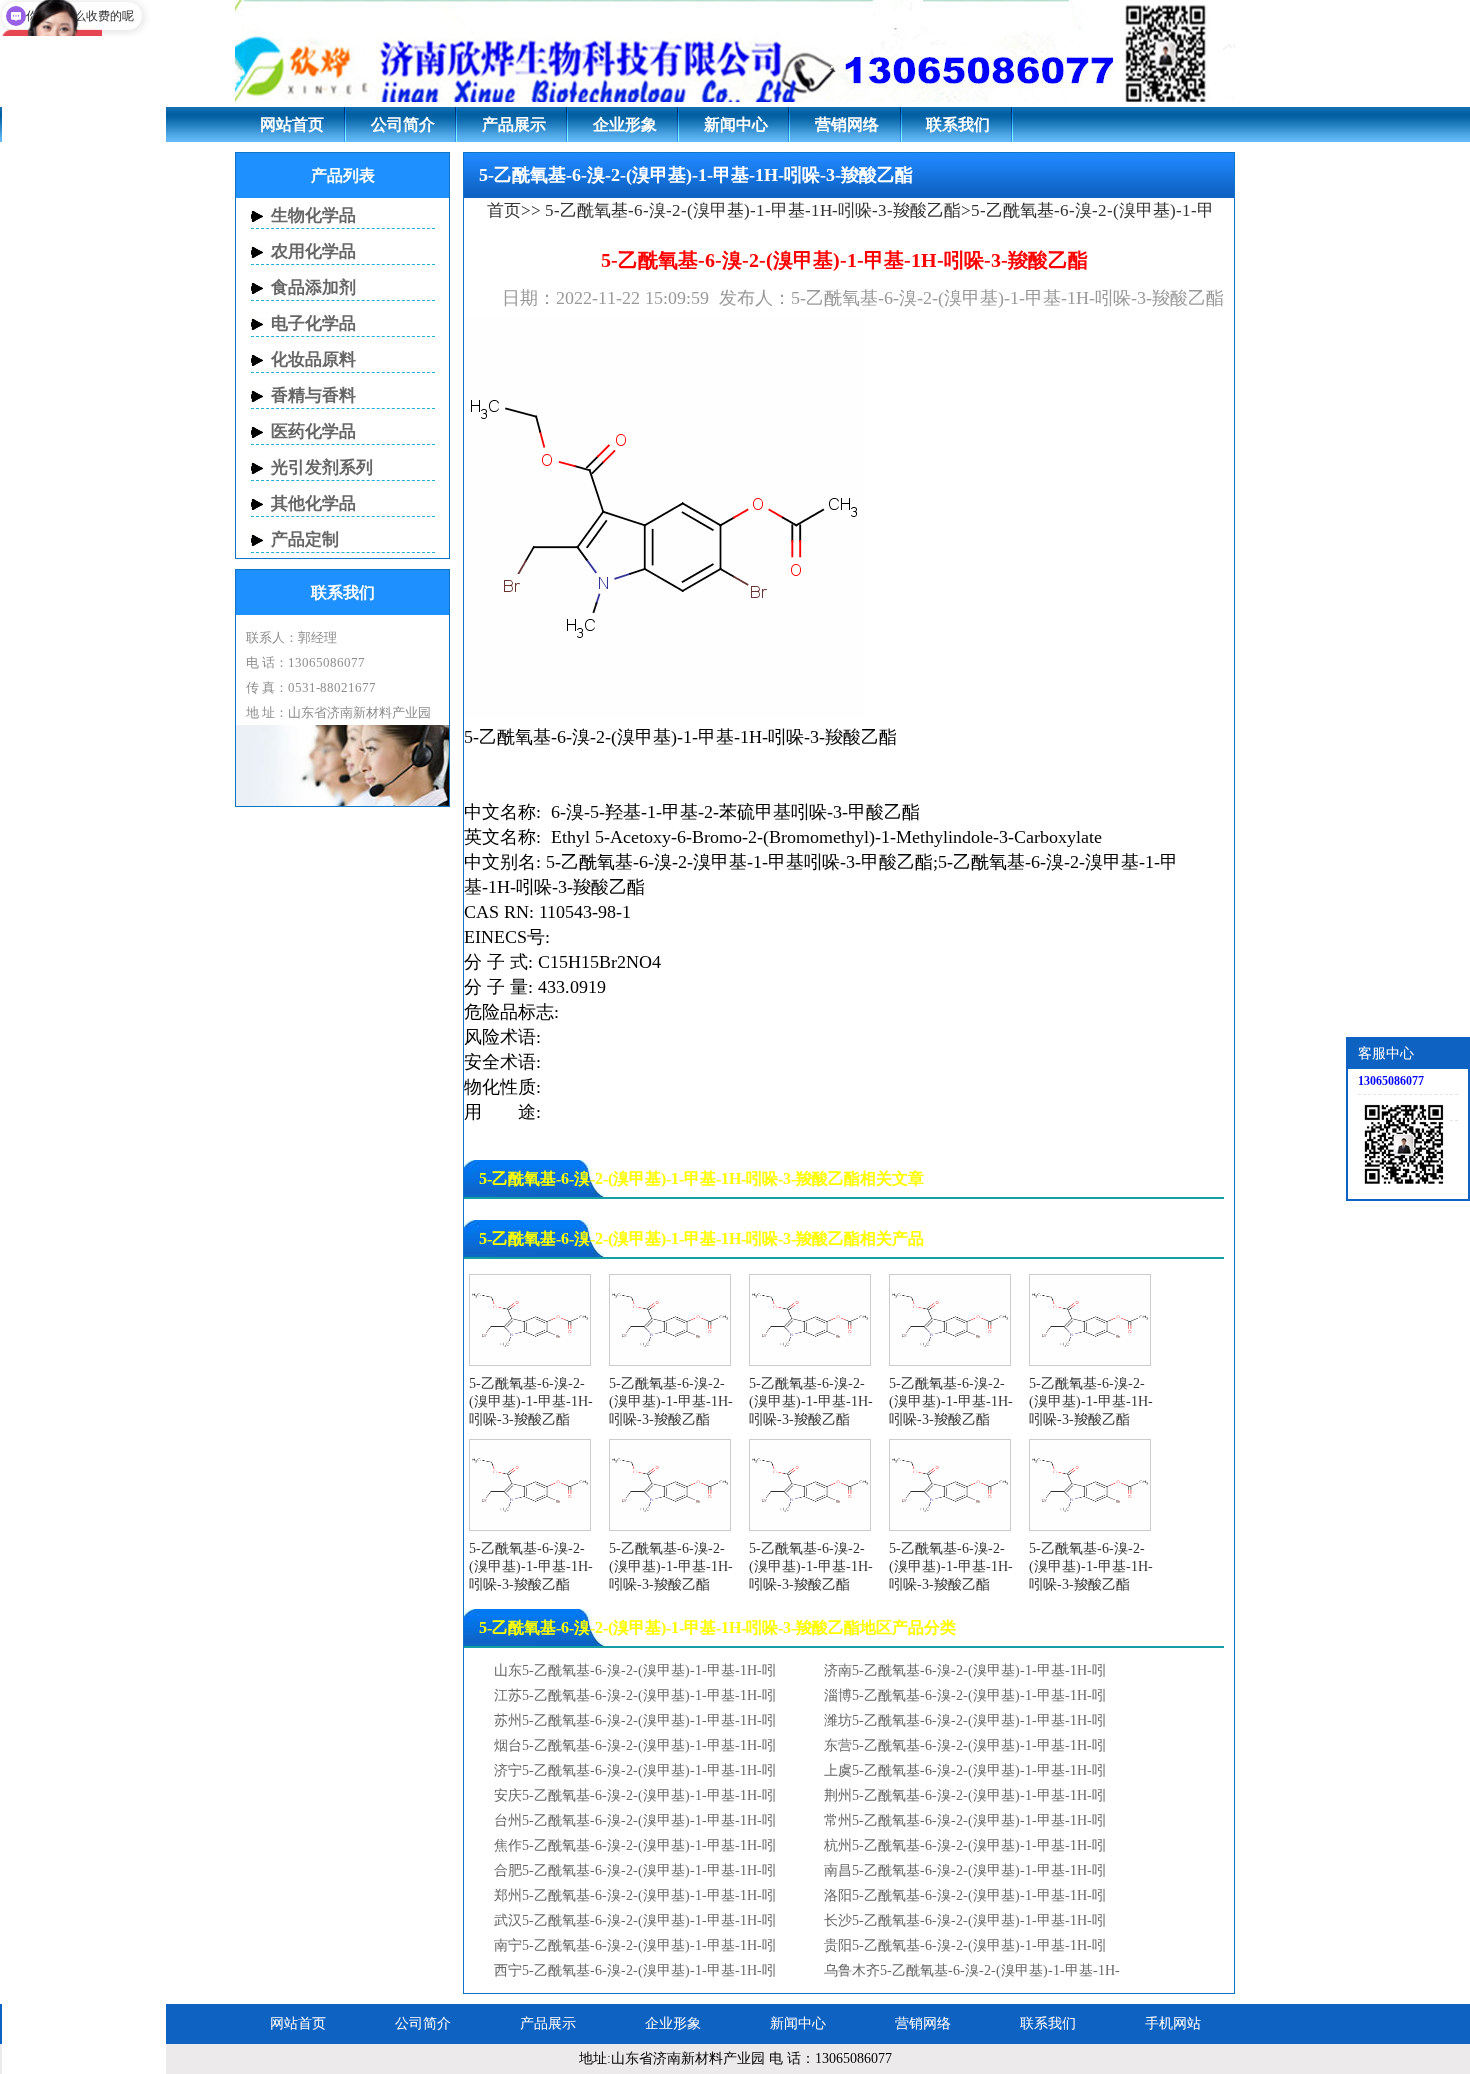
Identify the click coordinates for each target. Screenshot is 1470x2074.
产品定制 (305, 539)
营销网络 (847, 124)
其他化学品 (313, 503)
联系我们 (958, 124)
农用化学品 (313, 251)
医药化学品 (313, 431)
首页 (504, 210)
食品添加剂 (313, 287)
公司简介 (403, 124)
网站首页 (292, 124)
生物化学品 (313, 215)
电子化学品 (313, 323)
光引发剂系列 (322, 467)
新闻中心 (736, 124)
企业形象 (625, 124)
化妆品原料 (313, 359)
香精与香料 (313, 395)
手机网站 (1173, 2023)
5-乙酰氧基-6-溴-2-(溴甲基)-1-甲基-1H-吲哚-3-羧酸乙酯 (751, 210)
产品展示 (514, 124)
